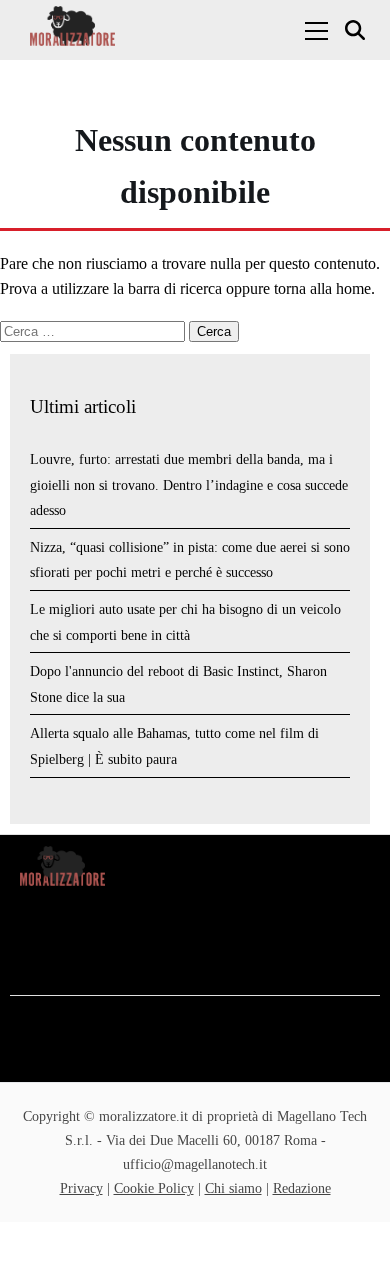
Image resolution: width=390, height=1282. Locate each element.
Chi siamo (233, 1188)
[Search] (357, 30)
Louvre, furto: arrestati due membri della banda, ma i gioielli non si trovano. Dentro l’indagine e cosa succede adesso (189, 485)
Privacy (81, 1188)
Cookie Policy (154, 1188)
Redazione (302, 1188)
